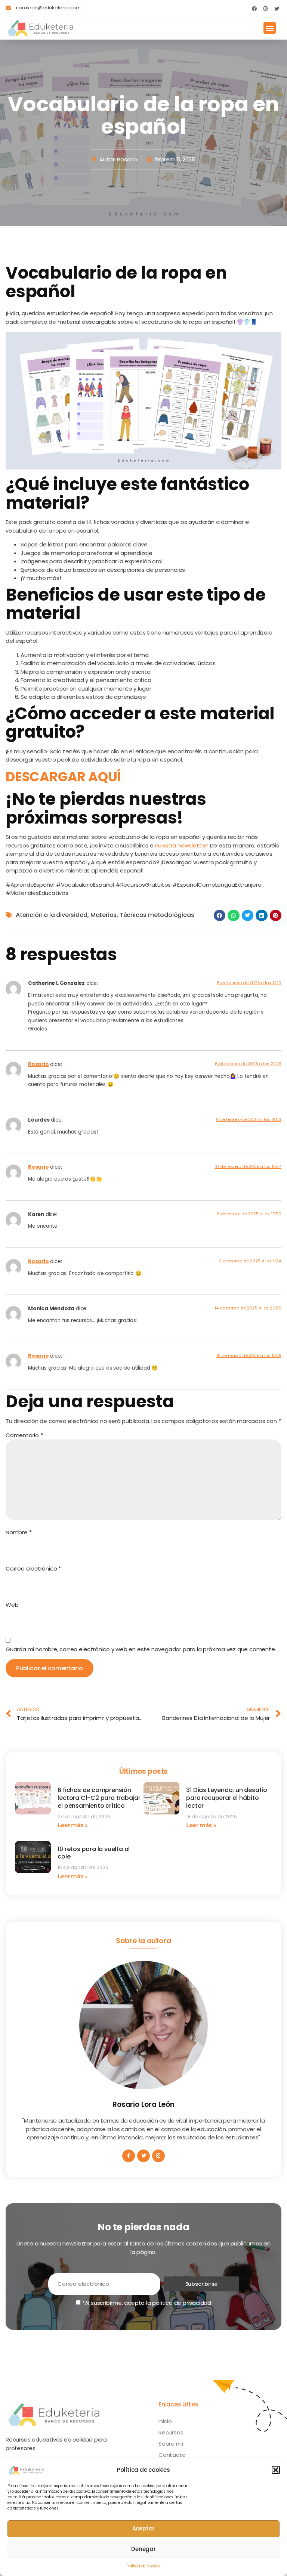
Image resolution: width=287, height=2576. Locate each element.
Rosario (38, 1064)
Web (12, 1605)
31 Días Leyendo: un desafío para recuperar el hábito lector (227, 1798)
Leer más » (72, 1825)
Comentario (24, 1435)
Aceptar (144, 2528)
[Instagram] (265, 9)
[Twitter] (277, 9)
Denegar (143, 2549)
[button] (276, 2470)
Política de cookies (143, 2566)
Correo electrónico (33, 1568)
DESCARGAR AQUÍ (63, 777)
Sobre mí (171, 2444)
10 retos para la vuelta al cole (94, 1853)
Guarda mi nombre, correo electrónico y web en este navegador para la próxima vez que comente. (141, 1649)
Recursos (171, 2432)
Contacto (172, 2455)
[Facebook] (254, 9)
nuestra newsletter (181, 845)
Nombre (18, 1532)
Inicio (165, 2421)
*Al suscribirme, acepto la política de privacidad (146, 2303)
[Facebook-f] (129, 2156)
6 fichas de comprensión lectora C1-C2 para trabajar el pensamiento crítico (99, 1798)
